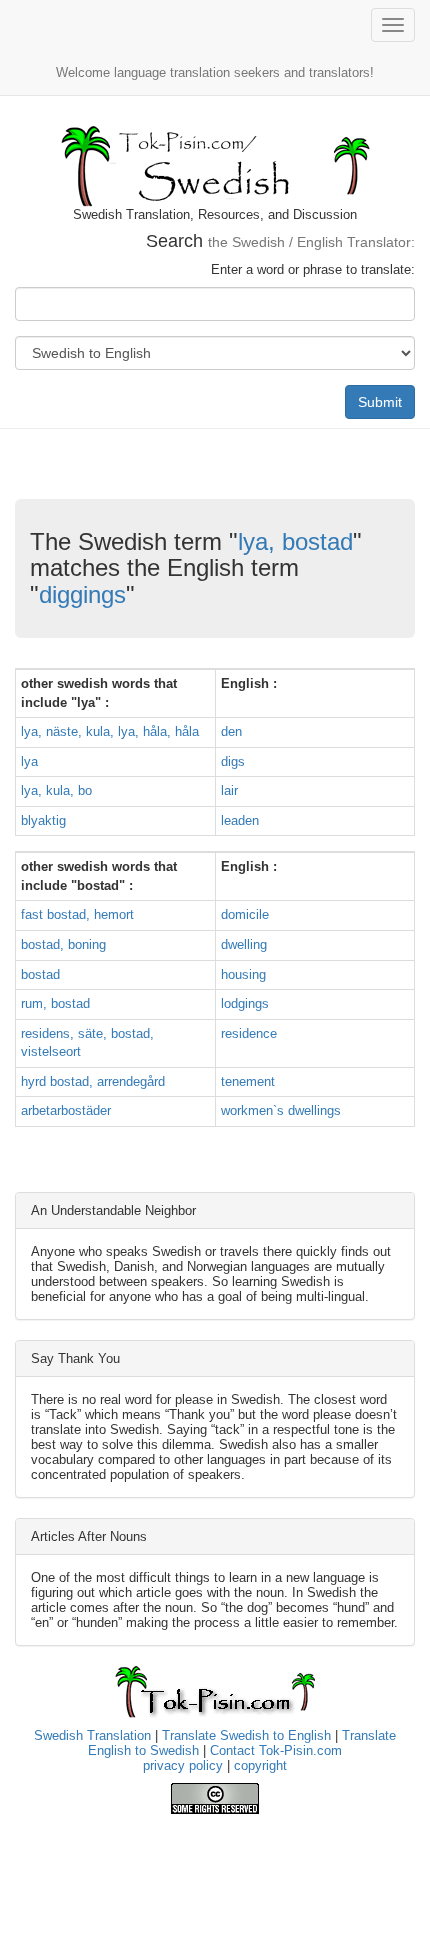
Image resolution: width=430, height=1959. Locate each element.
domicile (245, 914)
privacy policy (183, 1765)
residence (249, 1033)
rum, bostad (55, 1003)
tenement (248, 1081)
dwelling (244, 944)
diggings (82, 594)
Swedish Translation (92, 1735)
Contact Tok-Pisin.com (276, 1750)
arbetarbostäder (66, 1110)
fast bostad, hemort (77, 914)
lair (229, 790)
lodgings (245, 1003)
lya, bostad (295, 541)
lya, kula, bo (56, 790)
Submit (380, 402)
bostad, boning (63, 944)
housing (243, 974)
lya (29, 761)
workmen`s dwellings (281, 1110)
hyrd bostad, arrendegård (93, 1081)
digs (233, 761)
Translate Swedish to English (246, 1735)
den (231, 731)
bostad (40, 974)
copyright (260, 1765)
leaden (240, 820)
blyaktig (43, 820)
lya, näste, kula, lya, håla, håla (110, 731)
